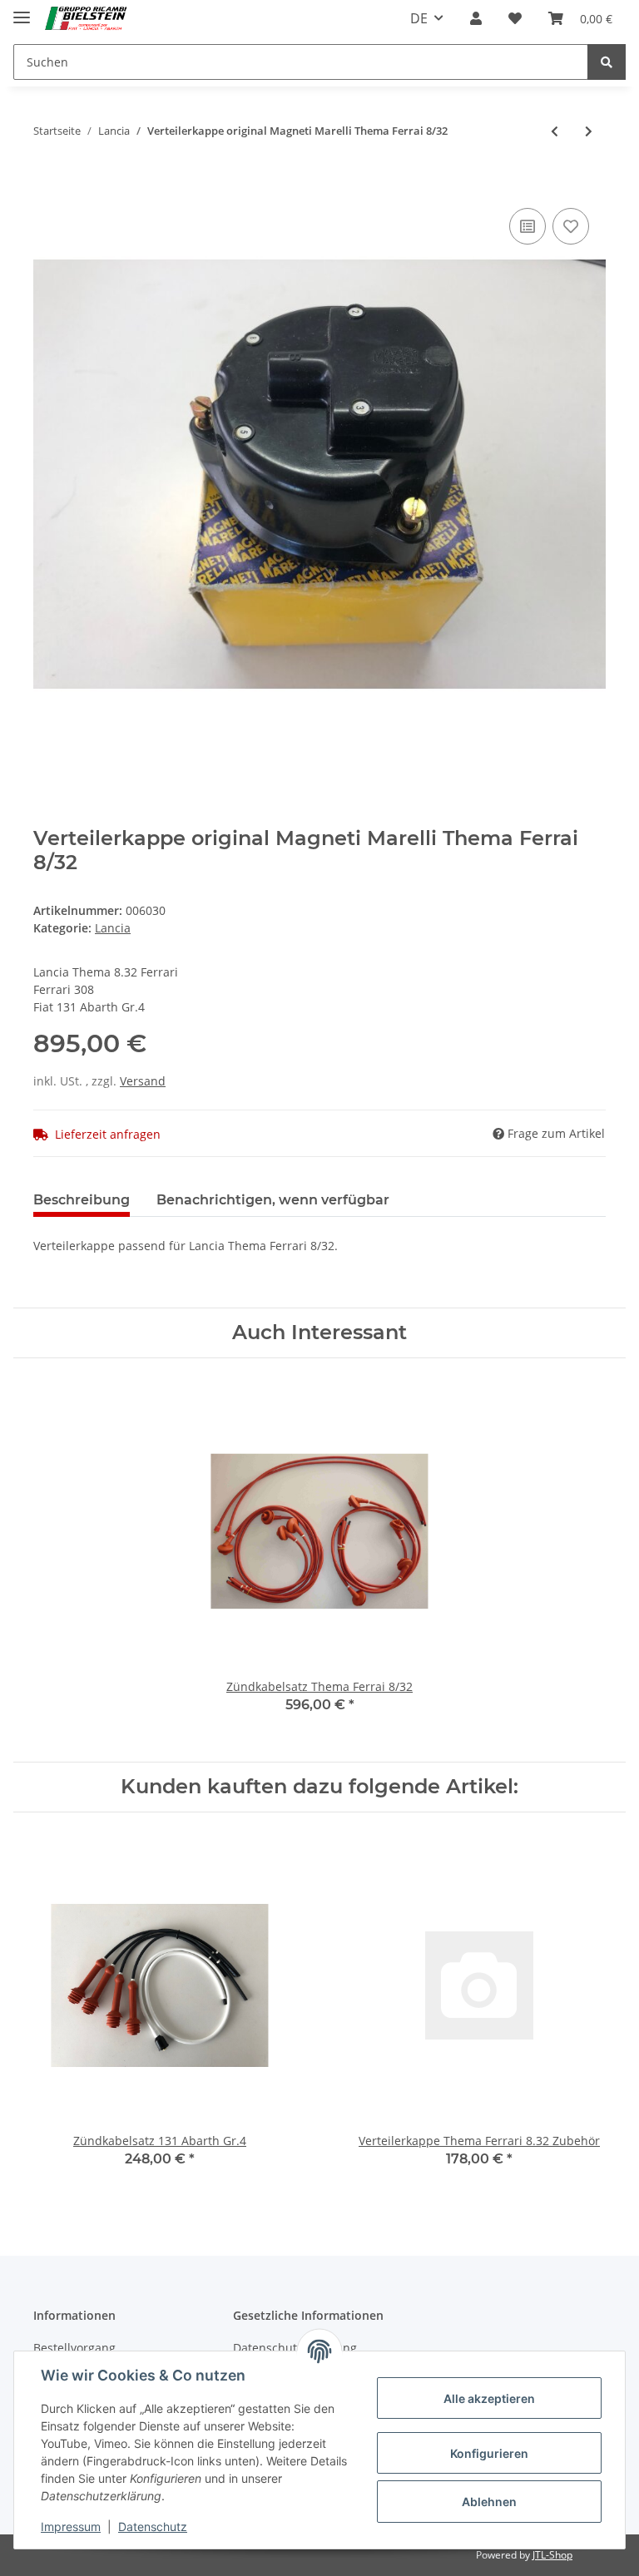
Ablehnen (489, 2502)
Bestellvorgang (74, 2348)
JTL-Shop (552, 2555)
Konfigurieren (489, 2453)
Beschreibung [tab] (82, 1200)
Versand (143, 1081)
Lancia (113, 928)
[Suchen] (607, 62)
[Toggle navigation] (22, 10)
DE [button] (419, 18)
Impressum (71, 2527)
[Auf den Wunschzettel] (571, 226)
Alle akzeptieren (489, 2398)
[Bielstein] (89, 19)
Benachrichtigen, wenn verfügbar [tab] (273, 1200)
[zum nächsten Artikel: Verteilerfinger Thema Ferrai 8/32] (589, 131)
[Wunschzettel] (515, 18)
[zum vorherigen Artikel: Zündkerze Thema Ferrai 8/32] (555, 131)
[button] (476, 18)
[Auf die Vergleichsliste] (528, 226)
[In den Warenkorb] (47, 179)
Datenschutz (153, 2527)
